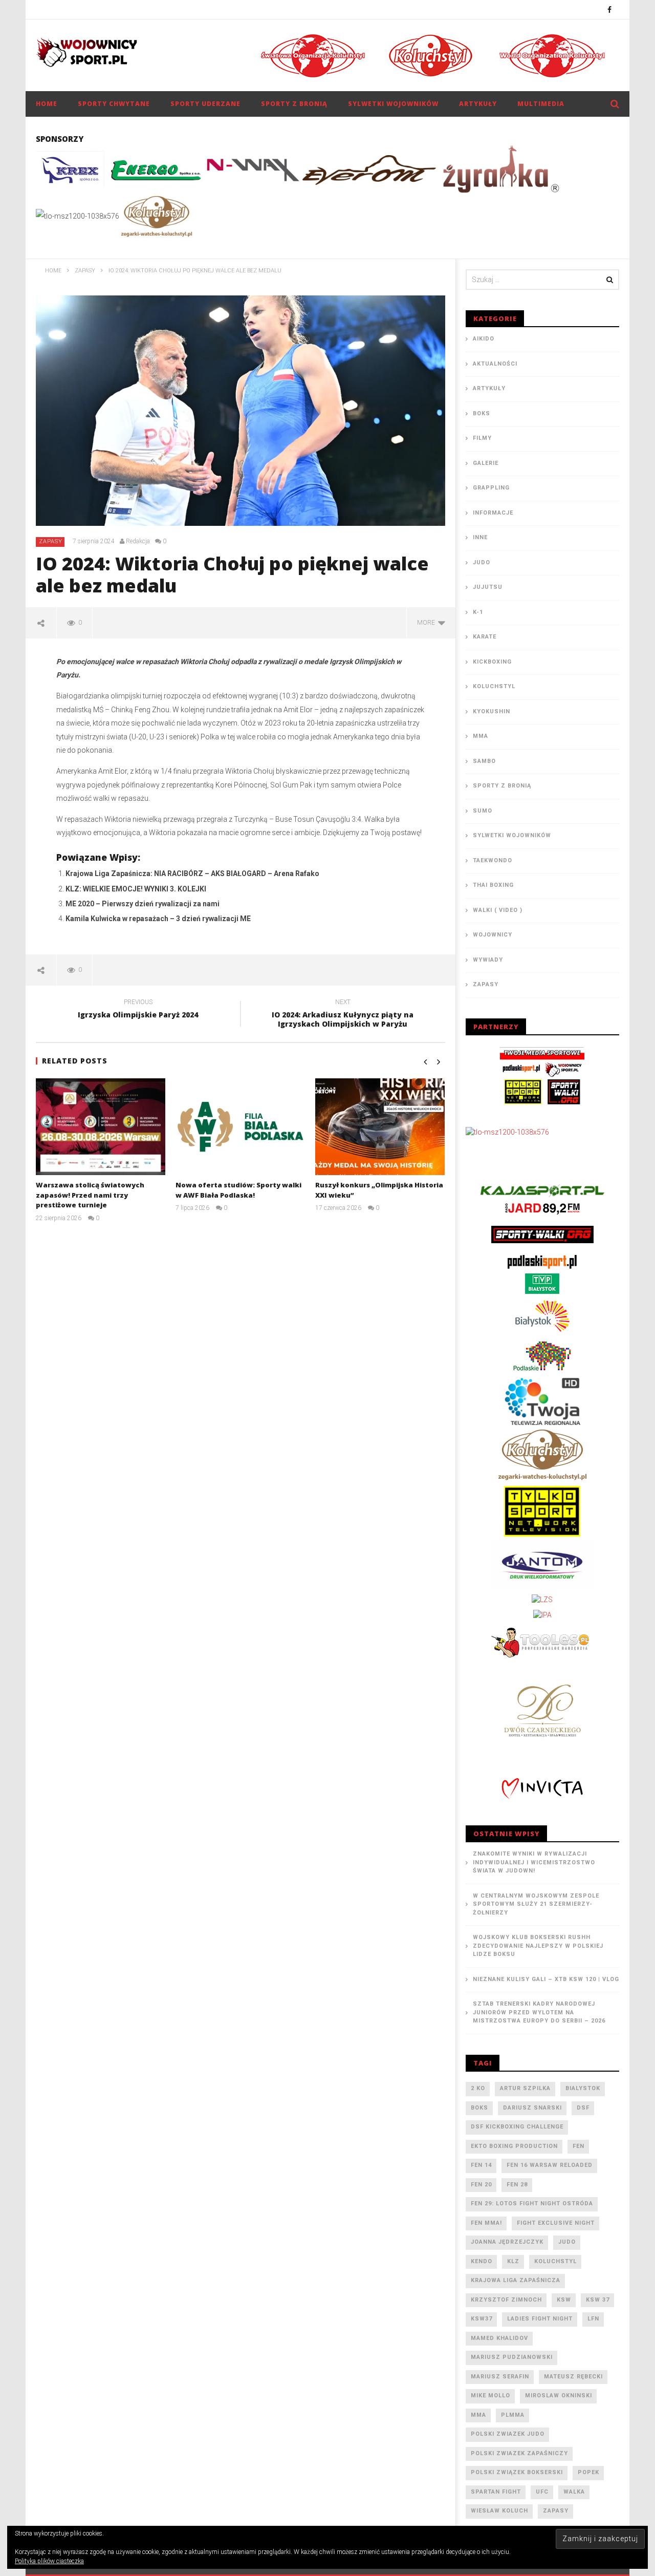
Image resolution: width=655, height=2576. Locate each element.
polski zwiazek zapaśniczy (519, 2453)
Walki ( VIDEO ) (498, 910)
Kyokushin (492, 711)
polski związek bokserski (517, 2472)
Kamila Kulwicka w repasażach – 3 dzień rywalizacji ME (158, 919)
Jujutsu (488, 587)
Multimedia (541, 104)
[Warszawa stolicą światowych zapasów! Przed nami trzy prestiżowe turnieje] (101, 1127)
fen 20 (481, 2185)
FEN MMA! (486, 2223)
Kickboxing (492, 662)
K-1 (478, 612)
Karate (485, 637)
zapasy (556, 2511)
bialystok (583, 2088)
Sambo (484, 761)
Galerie (486, 463)
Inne (480, 537)
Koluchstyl (494, 686)
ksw (564, 2300)
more (428, 623)
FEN (578, 2146)
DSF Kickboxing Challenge (517, 2127)
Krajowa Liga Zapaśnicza (516, 2280)
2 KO (478, 2088)
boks (479, 2108)
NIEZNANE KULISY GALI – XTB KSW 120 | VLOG (546, 1979)
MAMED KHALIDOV (499, 2338)
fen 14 (481, 2165)
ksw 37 (598, 2300)
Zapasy (51, 541)
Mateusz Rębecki (573, 2377)
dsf (583, 2108)
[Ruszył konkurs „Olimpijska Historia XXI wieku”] (380, 1127)
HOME (47, 104)
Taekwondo (493, 860)
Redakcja (138, 541)
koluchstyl (555, 2261)
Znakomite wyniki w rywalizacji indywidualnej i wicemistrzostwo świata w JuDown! (534, 1862)
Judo (482, 562)
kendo (482, 2261)
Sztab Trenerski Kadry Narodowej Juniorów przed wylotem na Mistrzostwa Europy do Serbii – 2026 (539, 2012)
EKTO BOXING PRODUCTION (514, 2146)
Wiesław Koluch (499, 2511)
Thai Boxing (493, 885)
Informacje (493, 513)
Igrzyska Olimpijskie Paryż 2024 (138, 1010)
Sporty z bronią (294, 104)
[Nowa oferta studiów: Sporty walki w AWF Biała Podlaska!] (240, 1127)
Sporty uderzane (205, 104)
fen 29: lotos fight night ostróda (532, 2204)
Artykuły (478, 104)
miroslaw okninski (559, 2396)
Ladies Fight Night (540, 2319)
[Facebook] (610, 9)
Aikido (484, 339)
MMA (481, 736)
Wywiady (488, 960)
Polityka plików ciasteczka (49, 2561)
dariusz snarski (532, 2108)
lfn (593, 2319)
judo (567, 2242)
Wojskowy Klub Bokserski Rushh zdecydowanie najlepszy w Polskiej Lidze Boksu (538, 1946)
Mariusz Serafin (500, 2377)
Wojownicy (493, 935)
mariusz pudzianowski (512, 2357)
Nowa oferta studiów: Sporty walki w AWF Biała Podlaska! (238, 1190)
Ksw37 (482, 2319)
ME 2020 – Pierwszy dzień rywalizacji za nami (143, 904)
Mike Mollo (490, 2396)
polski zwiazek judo (508, 2434)
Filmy (482, 438)
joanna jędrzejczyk (507, 2242)
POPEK (588, 2472)
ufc (542, 2492)
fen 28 (517, 2185)
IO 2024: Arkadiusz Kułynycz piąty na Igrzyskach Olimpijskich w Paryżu (343, 1015)
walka (574, 2492)
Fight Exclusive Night (556, 2223)
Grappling (491, 488)
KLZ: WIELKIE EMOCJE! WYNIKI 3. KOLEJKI (136, 889)
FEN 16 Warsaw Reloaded (550, 2165)
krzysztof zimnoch (506, 2300)
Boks (482, 413)
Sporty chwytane (114, 104)
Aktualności (495, 364)
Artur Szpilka (525, 2088)
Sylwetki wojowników (393, 104)
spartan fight (496, 2492)
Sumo (483, 811)
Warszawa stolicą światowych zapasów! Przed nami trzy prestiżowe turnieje (90, 1195)
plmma (513, 2415)
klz (513, 2261)
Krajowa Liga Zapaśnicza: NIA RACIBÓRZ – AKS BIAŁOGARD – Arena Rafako (192, 874)
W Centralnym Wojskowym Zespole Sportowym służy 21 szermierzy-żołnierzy (536, 1904)
